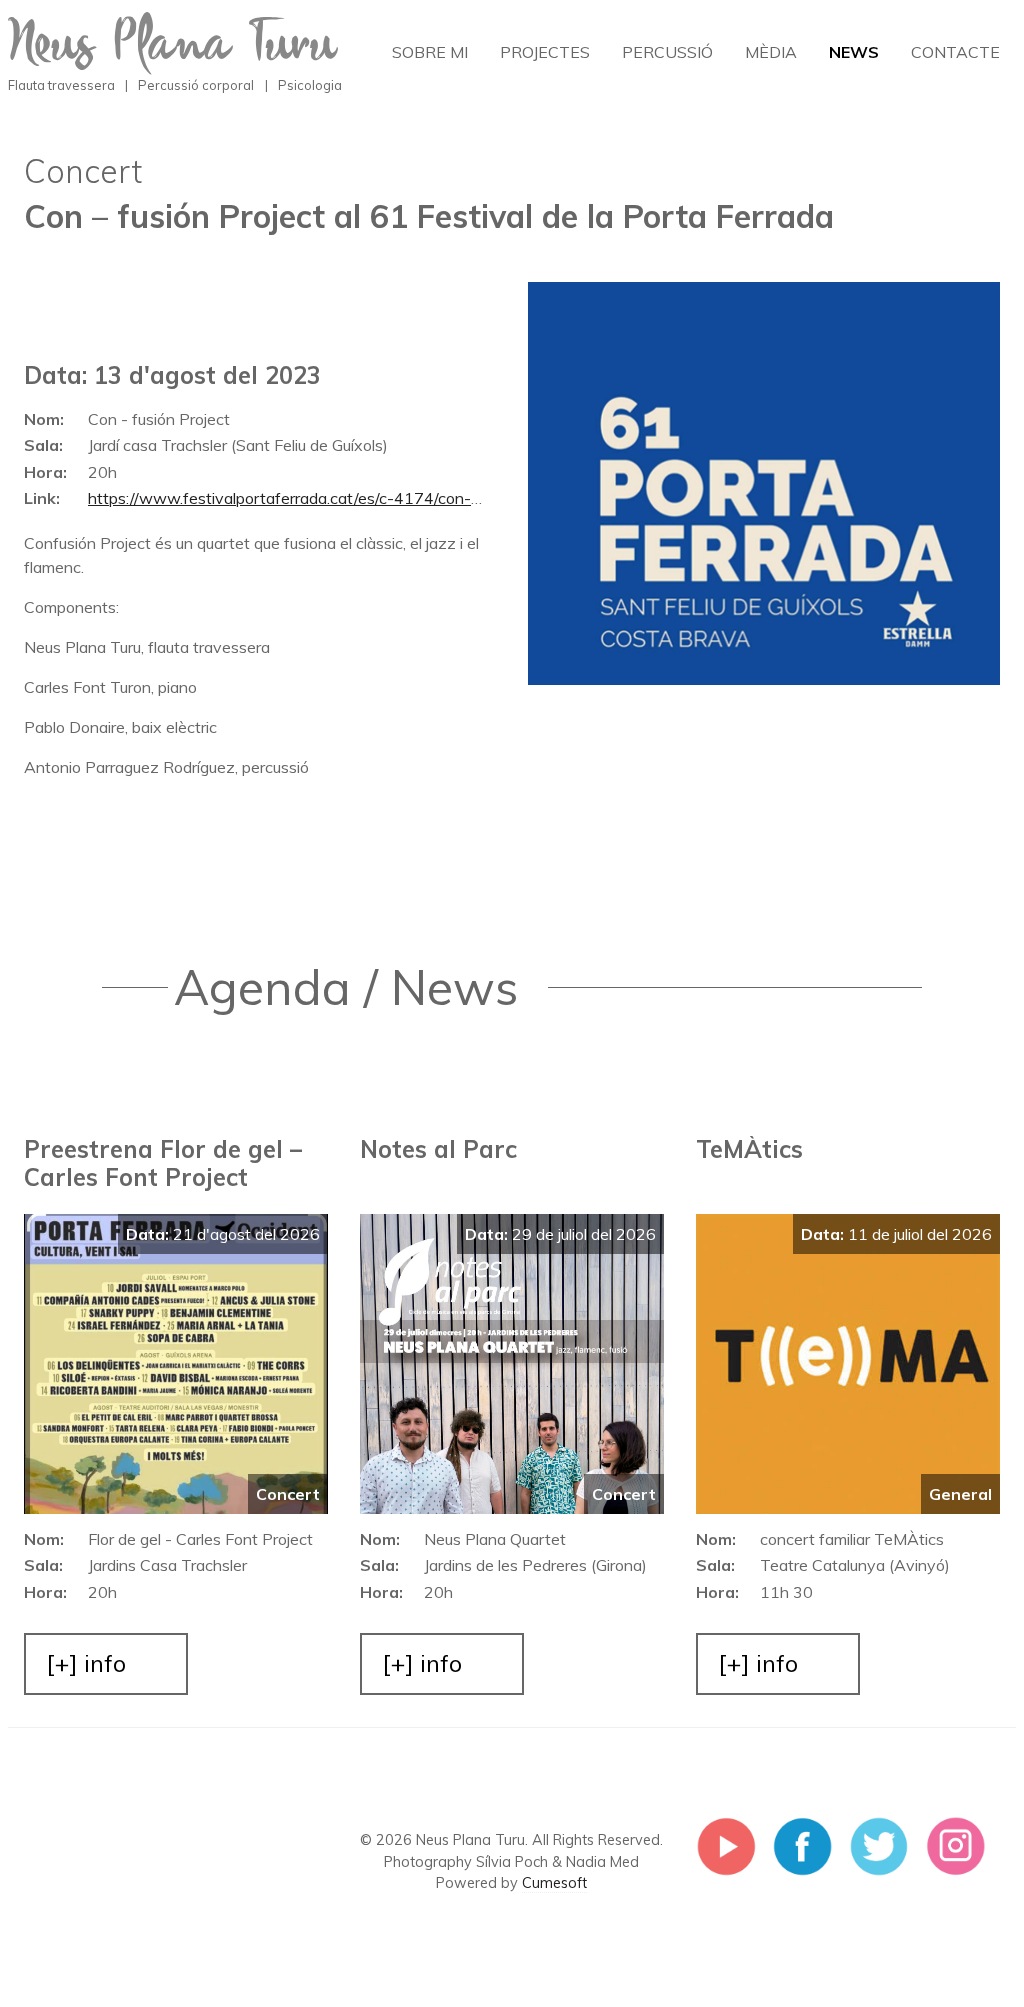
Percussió (667, 52)
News (854, 52)
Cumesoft (554, 1883)
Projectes (545, 52)
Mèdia (771, 52)
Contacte (955, 52)
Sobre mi (430, 52)
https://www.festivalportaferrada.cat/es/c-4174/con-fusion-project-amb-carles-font (247, 507)
